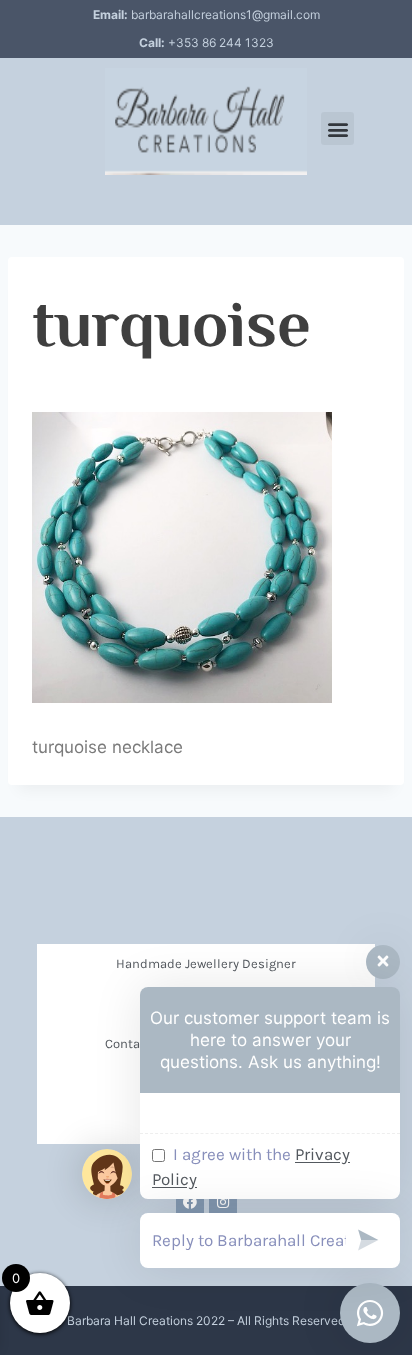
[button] (337, 128)
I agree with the (251, 1167)
